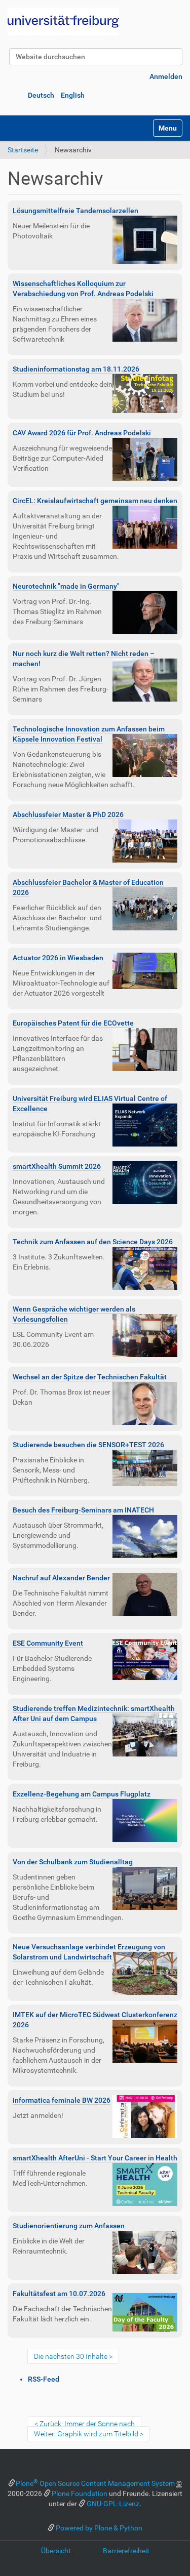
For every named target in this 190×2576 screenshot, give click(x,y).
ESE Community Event (48, 1643)
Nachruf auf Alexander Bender (61, 1578)
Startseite (23, 150)
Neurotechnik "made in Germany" (66, 586)
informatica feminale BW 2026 (62, 2100)
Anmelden (166, 76)
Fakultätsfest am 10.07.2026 (59, 2294)
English (73, 95)
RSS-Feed (44, 2379)
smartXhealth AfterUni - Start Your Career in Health (95, 2158)
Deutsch (41, 95)
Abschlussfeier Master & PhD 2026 (68, 814)
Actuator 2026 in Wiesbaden (58, 958)
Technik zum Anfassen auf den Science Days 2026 (93, 1242)
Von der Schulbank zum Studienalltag (73, 1862)
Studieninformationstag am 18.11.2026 (76, 369)
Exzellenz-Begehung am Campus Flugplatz (82, 1794)
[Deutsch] (63, 22)
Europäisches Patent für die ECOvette (73, 1023)
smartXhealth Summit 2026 (57, 1166)
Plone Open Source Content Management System (95, 2483)
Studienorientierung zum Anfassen (69, 2226)
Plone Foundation (80, 2493)
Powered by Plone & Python (99, 2528)
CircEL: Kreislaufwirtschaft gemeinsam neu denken (95, 501)
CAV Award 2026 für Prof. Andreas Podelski (82, 433)
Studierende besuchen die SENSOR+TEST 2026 (88, 1445)
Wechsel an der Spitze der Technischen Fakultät (90, 1377)
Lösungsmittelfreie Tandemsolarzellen (75, 211)
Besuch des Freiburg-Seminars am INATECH (83, 1510)
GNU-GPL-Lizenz (113, 2504)
